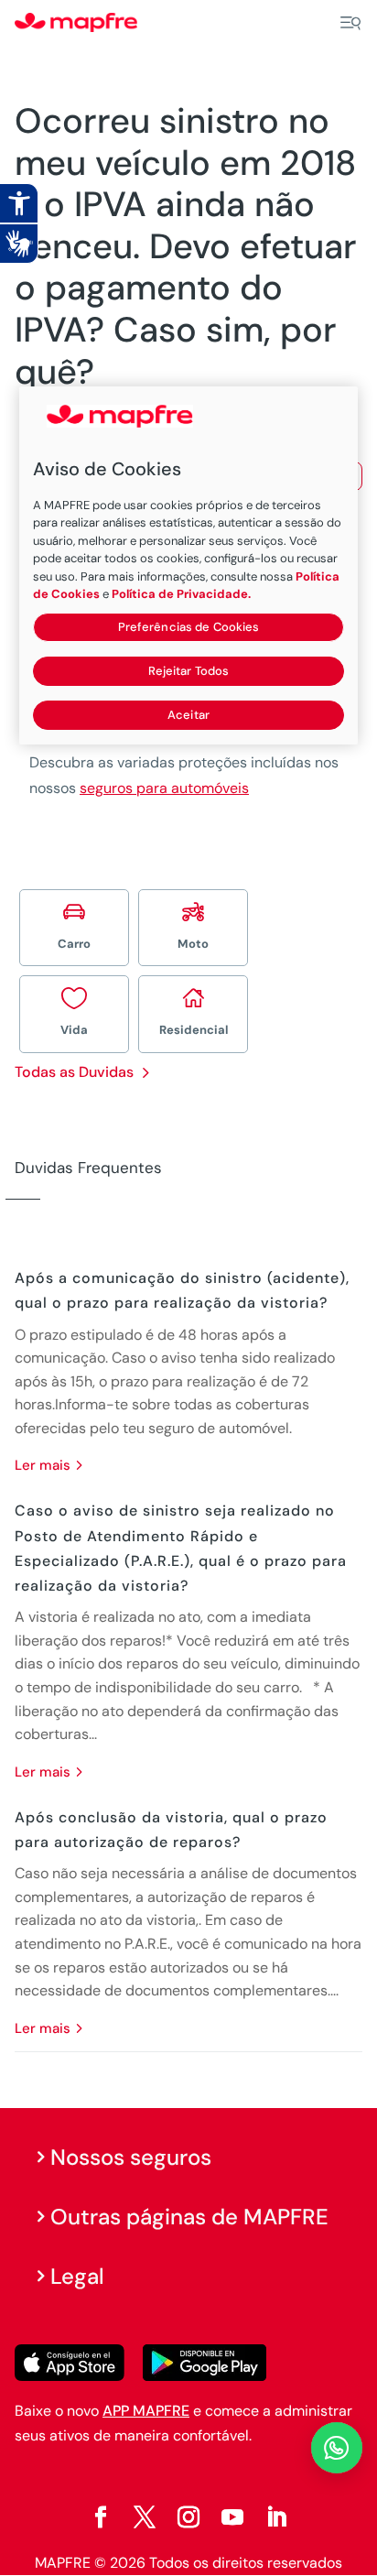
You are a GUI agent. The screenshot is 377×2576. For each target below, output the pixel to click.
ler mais (43, 1465)
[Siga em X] (145, 2517)
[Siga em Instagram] (188, 2517)
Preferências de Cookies (189, 627)
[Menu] (350, 23)
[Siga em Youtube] (232, 2517)
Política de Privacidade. (181, 594)
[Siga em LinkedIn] (276, 2517)
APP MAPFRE (146, 2411)
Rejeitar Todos (189, 671)
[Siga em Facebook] (101, 2517)
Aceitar (188, 715)
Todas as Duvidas (74, 1072)
